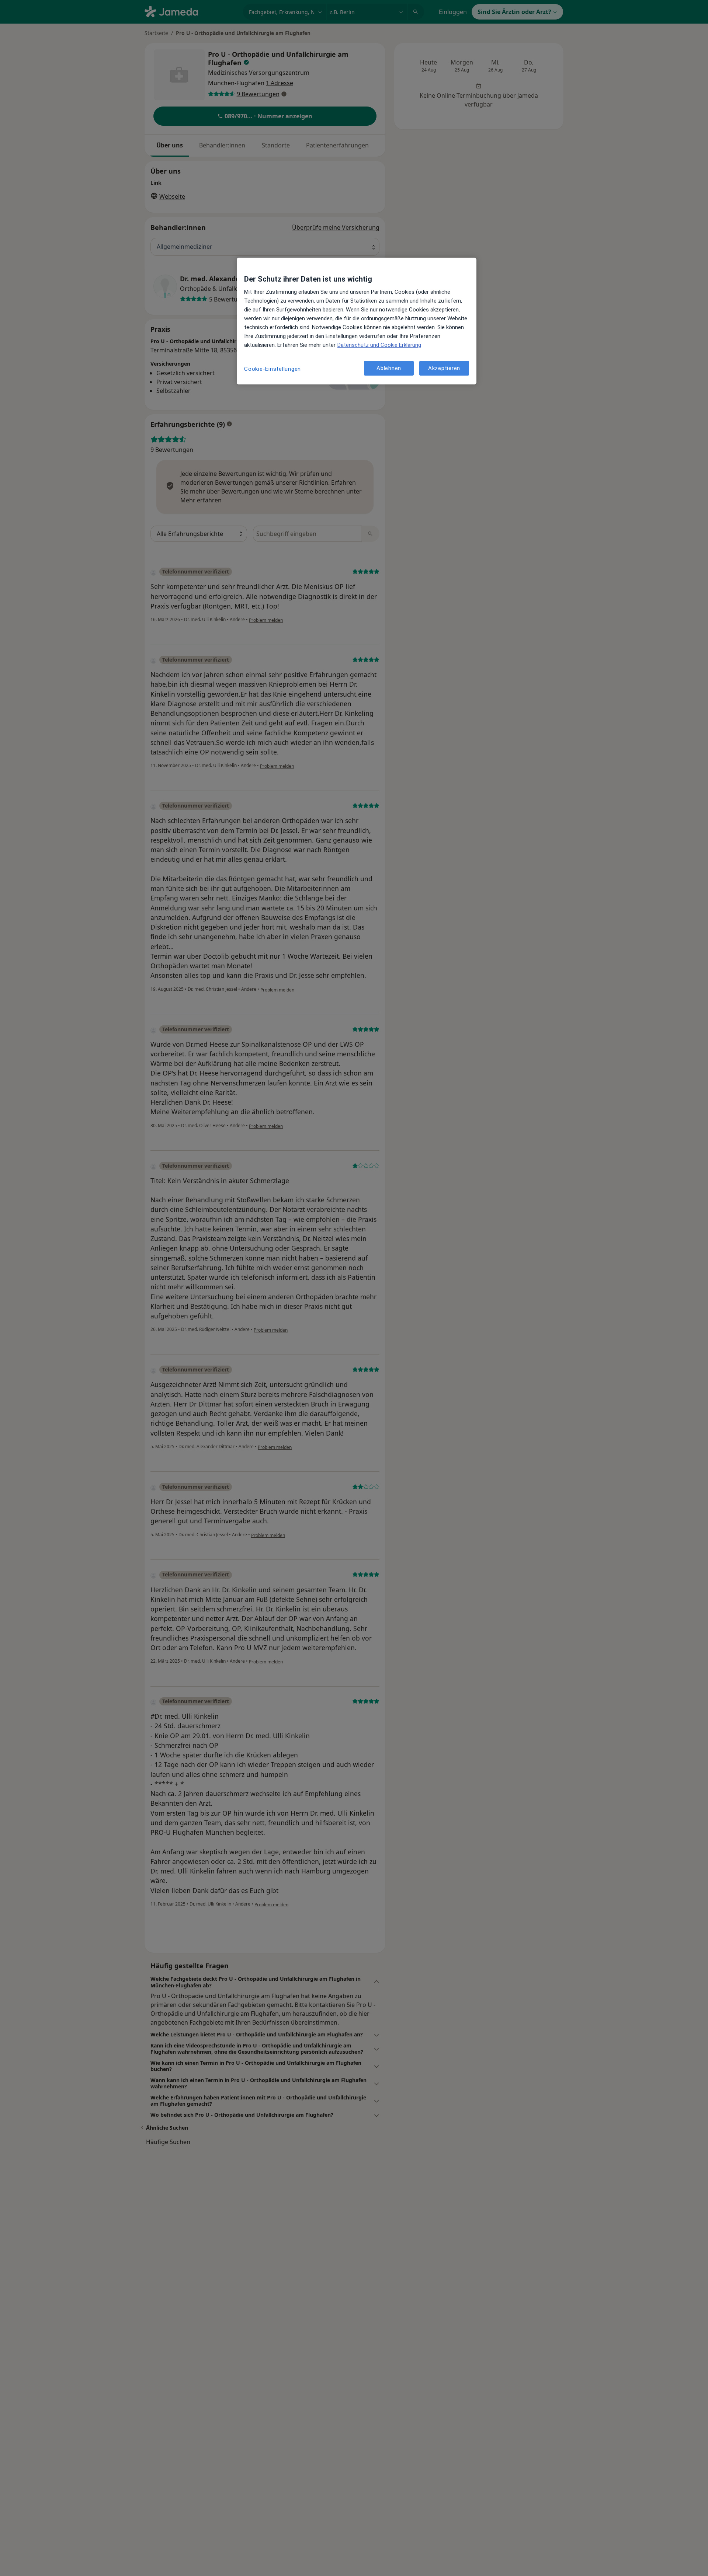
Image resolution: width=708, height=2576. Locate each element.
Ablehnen (389, 368)
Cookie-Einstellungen (273, 369)
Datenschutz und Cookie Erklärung (379, 345)
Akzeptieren (444, 368)
